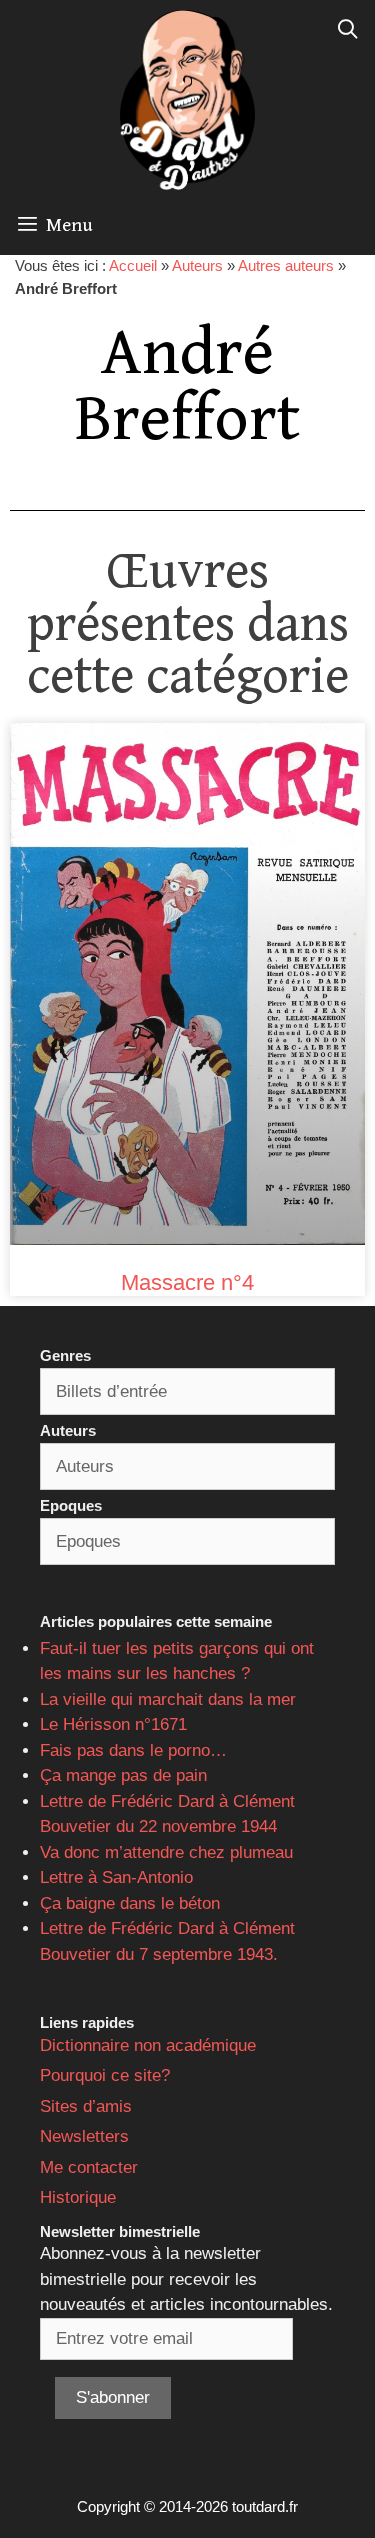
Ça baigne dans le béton (130, 1903)
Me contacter (89, 2167)
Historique (78, 2197)
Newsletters (84, 2136)
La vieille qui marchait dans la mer (168, 1699)
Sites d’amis (86, 2106)
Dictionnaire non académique (148, 2045)
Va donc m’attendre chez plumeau (166, 1852)
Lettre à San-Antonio (116, 1877)
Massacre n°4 (187, 1282)
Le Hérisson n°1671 (113, 1724)
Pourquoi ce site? (105, 2075)
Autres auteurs (286, 265)
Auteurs (197, 265)
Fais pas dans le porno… (133, 1750)
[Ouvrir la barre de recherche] (348, 30)
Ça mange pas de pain (123, 1775)
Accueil (133, 265)
